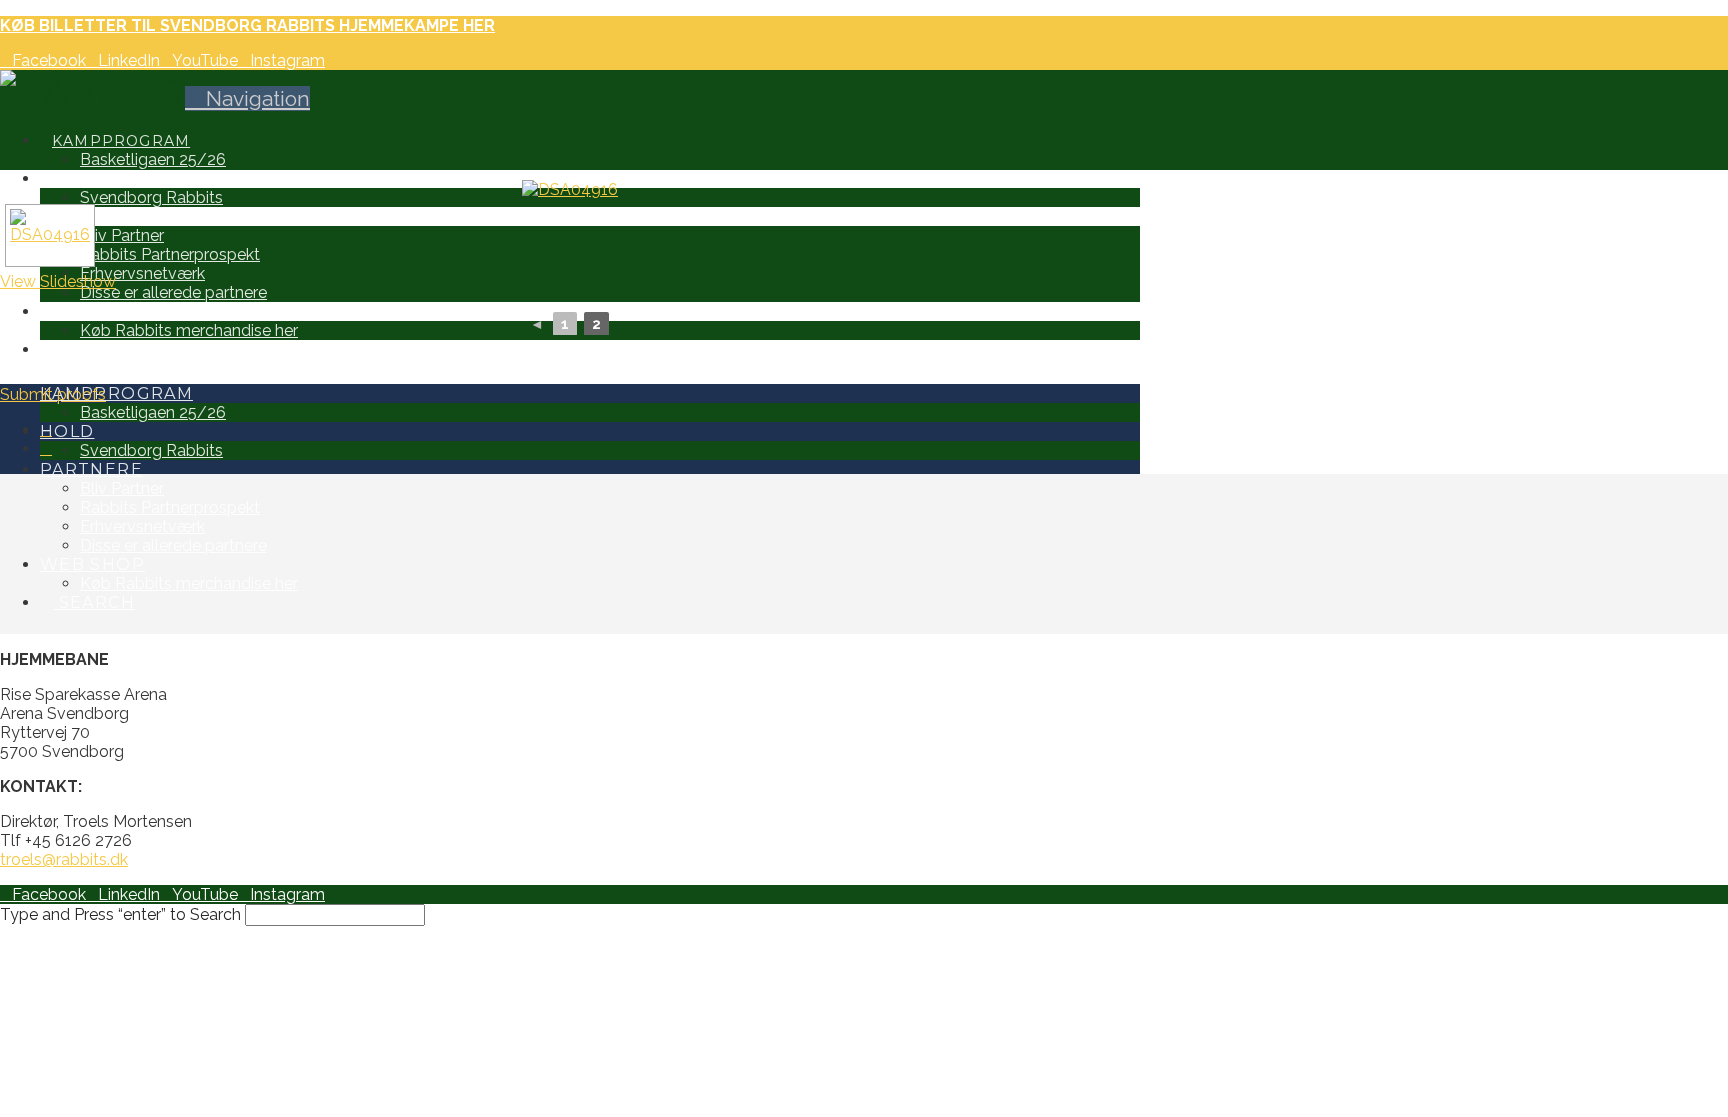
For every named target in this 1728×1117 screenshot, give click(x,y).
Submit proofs (53, 394)
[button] (247, 98)
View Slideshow (58, 281)
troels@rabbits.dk (64, 859)
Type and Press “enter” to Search (120, 914)
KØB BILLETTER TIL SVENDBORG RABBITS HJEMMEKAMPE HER (247, 25)
